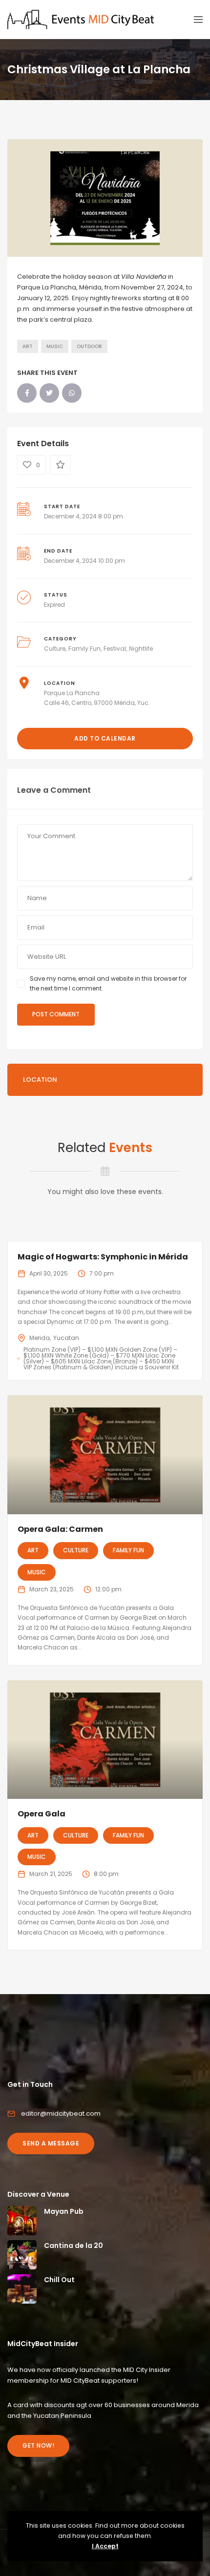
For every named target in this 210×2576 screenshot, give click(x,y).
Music (55, 346)
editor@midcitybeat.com (61, 2113)
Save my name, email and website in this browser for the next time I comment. (108, 983)
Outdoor (89, 346)
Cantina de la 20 (73, 2246)
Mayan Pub (64, 2211)
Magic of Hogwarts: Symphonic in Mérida (103, 1257)
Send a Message (51, 2143)
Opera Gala (42, 1814)
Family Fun (84, 649)
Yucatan (66, 1338)
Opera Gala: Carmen (60, 1529)
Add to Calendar (105, 738)
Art (28, 346)
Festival (115, 649)
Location (40, 1080)
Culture (55, 649)
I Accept (105, 2546)
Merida (40, 1338)
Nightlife (141, 649)
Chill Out (59, 2280)
